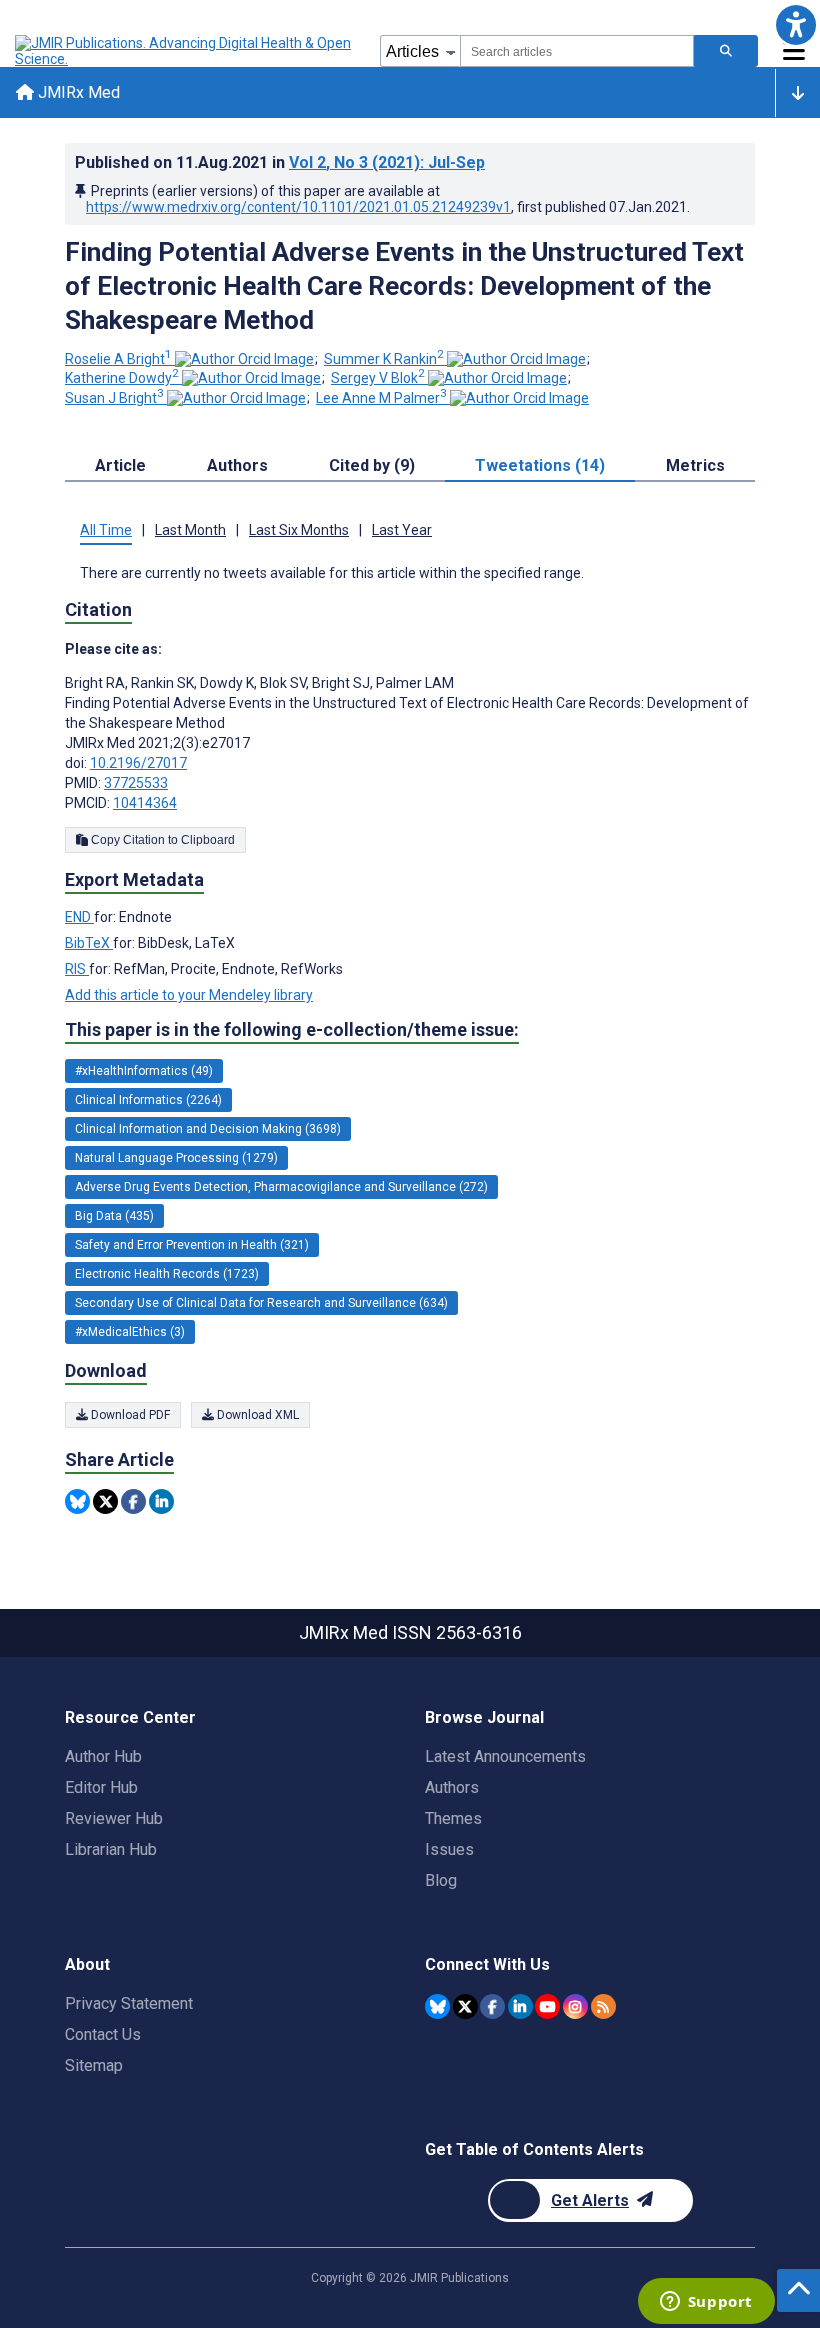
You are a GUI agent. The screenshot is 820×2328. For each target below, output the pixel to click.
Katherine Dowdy (122, 378)
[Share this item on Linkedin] (161, 1501)
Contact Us (103, 2034)
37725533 (136, 783)
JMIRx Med (77, 92)
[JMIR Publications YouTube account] (547, 2006)
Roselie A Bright (118, 359)
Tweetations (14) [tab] (540, 465)
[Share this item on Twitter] (105, 1501)
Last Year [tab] (402, 530)
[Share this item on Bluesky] (77, 1501)
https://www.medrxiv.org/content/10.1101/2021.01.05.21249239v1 (298, 207)
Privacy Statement (129, 2003)
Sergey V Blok (378, 378)
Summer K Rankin (384, 359)
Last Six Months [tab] (299, 530)
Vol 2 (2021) (387, 162)
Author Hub (103, 1756)
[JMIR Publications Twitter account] (465, 2006)
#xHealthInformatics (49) (144, 1071)
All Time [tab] (106, 530)
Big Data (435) (114, 1216)
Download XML (256, 1415)
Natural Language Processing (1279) (176, 1158)
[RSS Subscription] (603, 2006)
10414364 (145, 803)
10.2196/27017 (138, 763)
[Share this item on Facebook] (133, 1501)
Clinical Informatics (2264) (148, 1100)
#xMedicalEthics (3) (130, 1332)
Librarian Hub (111, 1849)
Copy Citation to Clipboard (161, 840)
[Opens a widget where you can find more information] (706, 2303)
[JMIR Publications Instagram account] (575, 2006)
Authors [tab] (237, 465)
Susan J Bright (114, 398)
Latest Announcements (505, 1756)
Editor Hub (101, 1787)
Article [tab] (120, 465)
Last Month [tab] (190, 530)
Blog (441, 1880)
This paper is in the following (292, 1029)
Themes (453, 1818)
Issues (449, 1849)
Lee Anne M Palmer (381, 398)
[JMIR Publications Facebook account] (492, 2006)
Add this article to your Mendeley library (189, 995)
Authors (452, 1787)
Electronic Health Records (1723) (167, 1274)
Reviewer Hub (114, 1818)
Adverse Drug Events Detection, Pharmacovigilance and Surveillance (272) (281, 1187)
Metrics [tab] (695, 465)
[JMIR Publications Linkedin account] (520, 2006)
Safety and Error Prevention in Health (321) (192, 1245)
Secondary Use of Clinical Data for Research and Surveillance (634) (261, 1303)
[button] (795, 24)
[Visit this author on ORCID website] (244, 359)
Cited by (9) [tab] (372, 465)
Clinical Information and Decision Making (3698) (208, 1129)
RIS (77, 969)
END (79, 917)
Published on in (280, 162)
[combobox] (577, 51)
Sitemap (94, 2065)
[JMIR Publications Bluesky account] (437, 2006)
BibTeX (89, 943)
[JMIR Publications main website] (185, 51)
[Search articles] (726, 51)
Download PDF (129, 1415)
